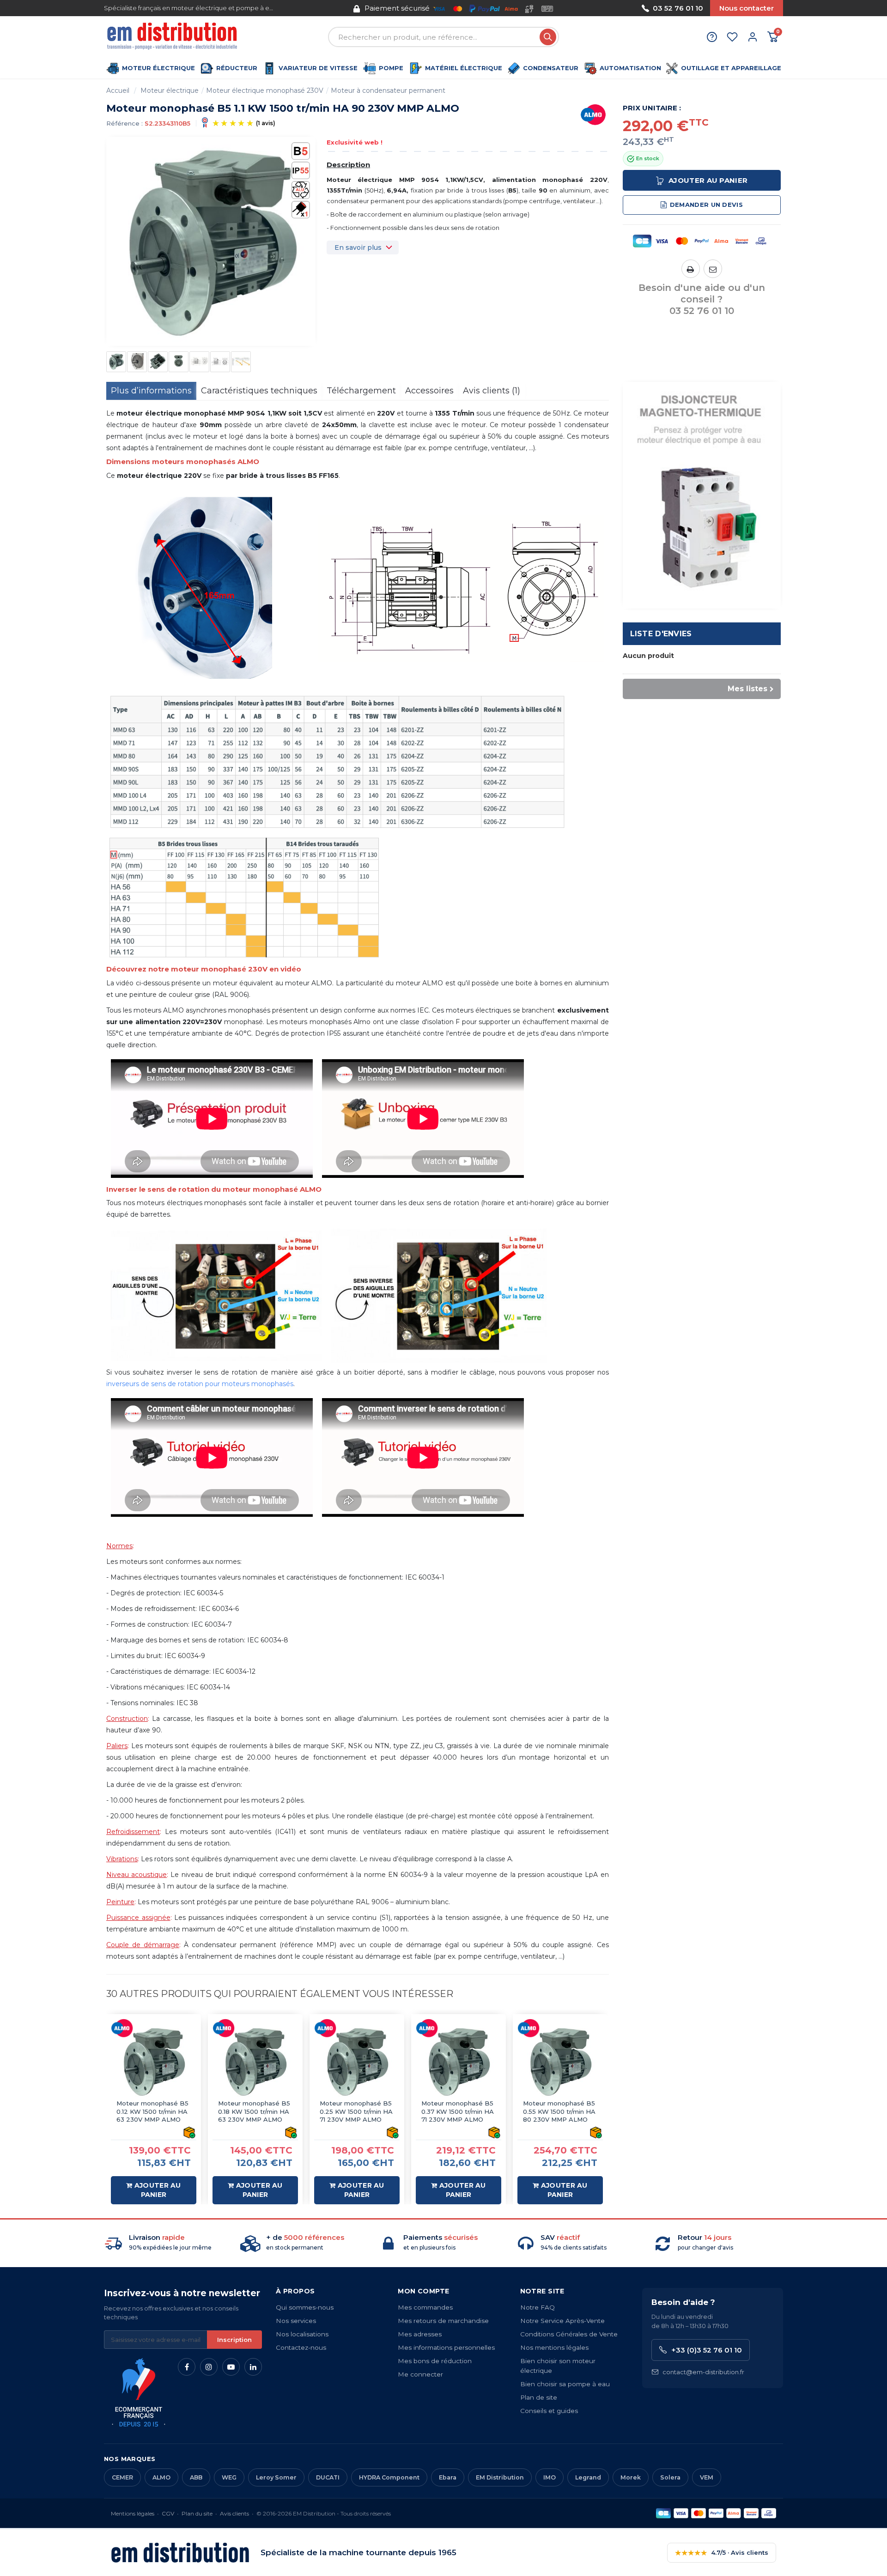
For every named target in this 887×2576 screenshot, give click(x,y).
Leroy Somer (276, 2477)
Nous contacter (747, 8)
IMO (550, 2477)
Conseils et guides (549, 2411)
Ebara (448, 2477)
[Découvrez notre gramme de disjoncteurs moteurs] (702, 495)
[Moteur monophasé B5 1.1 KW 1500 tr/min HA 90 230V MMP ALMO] (116, 362)
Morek (631, 2477)
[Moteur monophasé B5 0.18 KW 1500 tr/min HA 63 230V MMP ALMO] (255, 2061)
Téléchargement (361, 391)
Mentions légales (133, 2513)
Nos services (296, 2321)
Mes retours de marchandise (443, 2321)
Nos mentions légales (554, 2347)
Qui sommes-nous (305, 2307)
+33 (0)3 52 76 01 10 (707, 2350)
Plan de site (539, 2397)
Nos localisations (302, 2334)
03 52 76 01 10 (678, 8)
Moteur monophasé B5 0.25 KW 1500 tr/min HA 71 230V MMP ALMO (356, 2111)
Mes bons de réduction (435, 2361)
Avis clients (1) (492, 391)
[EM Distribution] (173, 37)
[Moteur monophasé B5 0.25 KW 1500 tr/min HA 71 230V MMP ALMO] (357, 2061)
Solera (670, 2477)
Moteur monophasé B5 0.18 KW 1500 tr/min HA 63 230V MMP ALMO (254, 2111)
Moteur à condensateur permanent (388, 90)
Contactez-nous (301, 2347)
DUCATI (328, 2477)
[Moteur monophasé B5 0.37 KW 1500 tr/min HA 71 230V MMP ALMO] (459, 2061)
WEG (229, 2477)
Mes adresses (420, 2334)
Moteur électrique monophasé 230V (265, 90)
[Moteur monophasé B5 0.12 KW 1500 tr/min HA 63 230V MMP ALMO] (154, 2061)
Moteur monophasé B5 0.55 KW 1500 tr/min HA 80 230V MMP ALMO (559, 2111)
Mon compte (423, 2291)
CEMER (122, 2477)
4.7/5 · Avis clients (722, 2553)
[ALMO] (593, 115)
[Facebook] (187, 2367)
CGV (168, 2513)
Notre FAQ (538, 2307)
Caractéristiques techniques (259, 391)
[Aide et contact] (712, 37)
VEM (707, 2477)
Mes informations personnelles (446, 2347)
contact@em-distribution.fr (703, 2372)
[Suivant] (588, 8)
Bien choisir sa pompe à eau (565, 2384)
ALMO (161, 2477)
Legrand (588, 2477)
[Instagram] (209, 2367)
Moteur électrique (170, 90)
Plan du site (197, 2513)
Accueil (118, 90)
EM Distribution (500, 2477)
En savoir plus (358, 247)
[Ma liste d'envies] (732, 37)
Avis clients (234, 2513)
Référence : (125, 123)
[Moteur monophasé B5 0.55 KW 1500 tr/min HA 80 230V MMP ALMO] (560, 2061)
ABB (196, 2477)
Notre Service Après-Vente (562, 2321)
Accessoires (429, 391)
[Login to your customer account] (753, 37)
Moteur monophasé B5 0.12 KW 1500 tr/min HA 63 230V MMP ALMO (152, 2111)
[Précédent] (320, 8)
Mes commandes (425, 2307)
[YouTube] (231, 2367)
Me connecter (420, 2374)
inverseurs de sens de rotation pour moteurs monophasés (200, 1384)
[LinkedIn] (253, 2367)
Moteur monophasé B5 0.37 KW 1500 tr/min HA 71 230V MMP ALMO (458, 2111)
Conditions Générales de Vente (569, 2334)
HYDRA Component (389, 2477)
